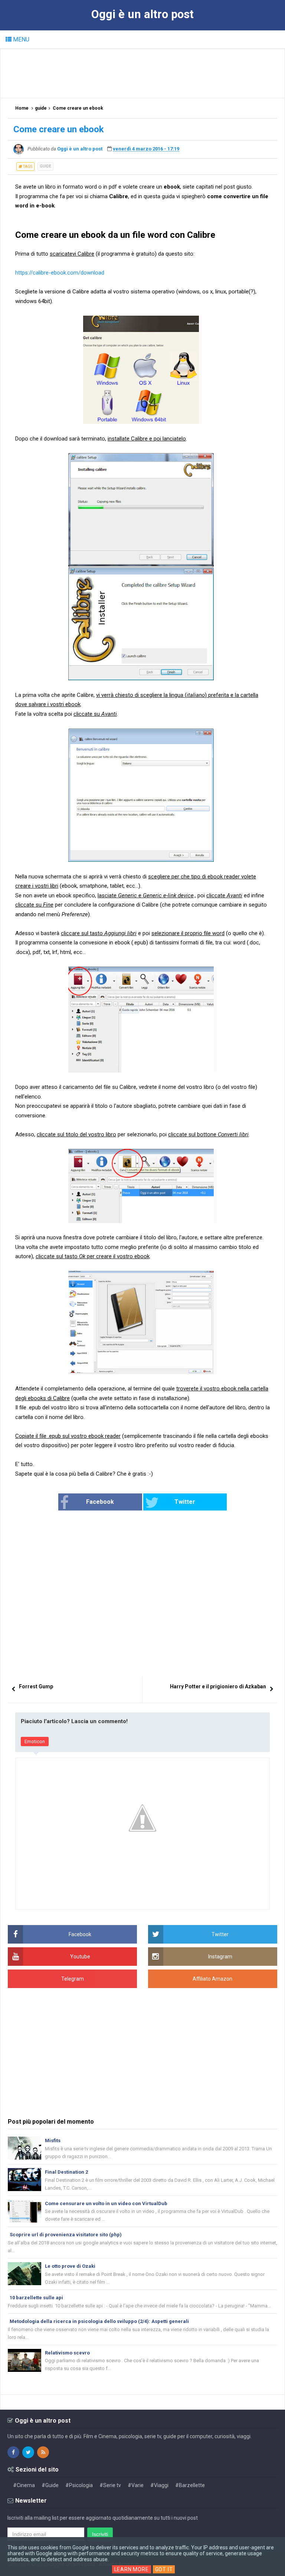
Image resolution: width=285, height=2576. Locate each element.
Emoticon (35, 1741)
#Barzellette (190, 2485)
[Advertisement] (143, 73)
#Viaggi (159, 2485)
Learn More (132, 2569)
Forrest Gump (36, 1686)
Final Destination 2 (66, 2172)
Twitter (185, 1502)
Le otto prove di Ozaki (70, 2266)
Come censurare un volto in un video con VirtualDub (106, 2203)
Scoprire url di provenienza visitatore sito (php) (66, 2235)
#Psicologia (79, 2485)
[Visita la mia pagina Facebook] (13, 2452)
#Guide (50, 2485)
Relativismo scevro (67, 2353)
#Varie (136, 2485)
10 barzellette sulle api (36, 2298)
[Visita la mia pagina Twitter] (28, 2452)
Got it (164, 2569)
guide (45, 166)
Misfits (53, 2140)
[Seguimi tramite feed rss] (43, 2452)
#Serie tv (110, 2485)
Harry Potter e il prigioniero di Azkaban (218, 1686)
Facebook (100, 1502)
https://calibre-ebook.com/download (60, 273)
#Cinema (24, 2485)
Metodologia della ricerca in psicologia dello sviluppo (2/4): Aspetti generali (99, 2321)
